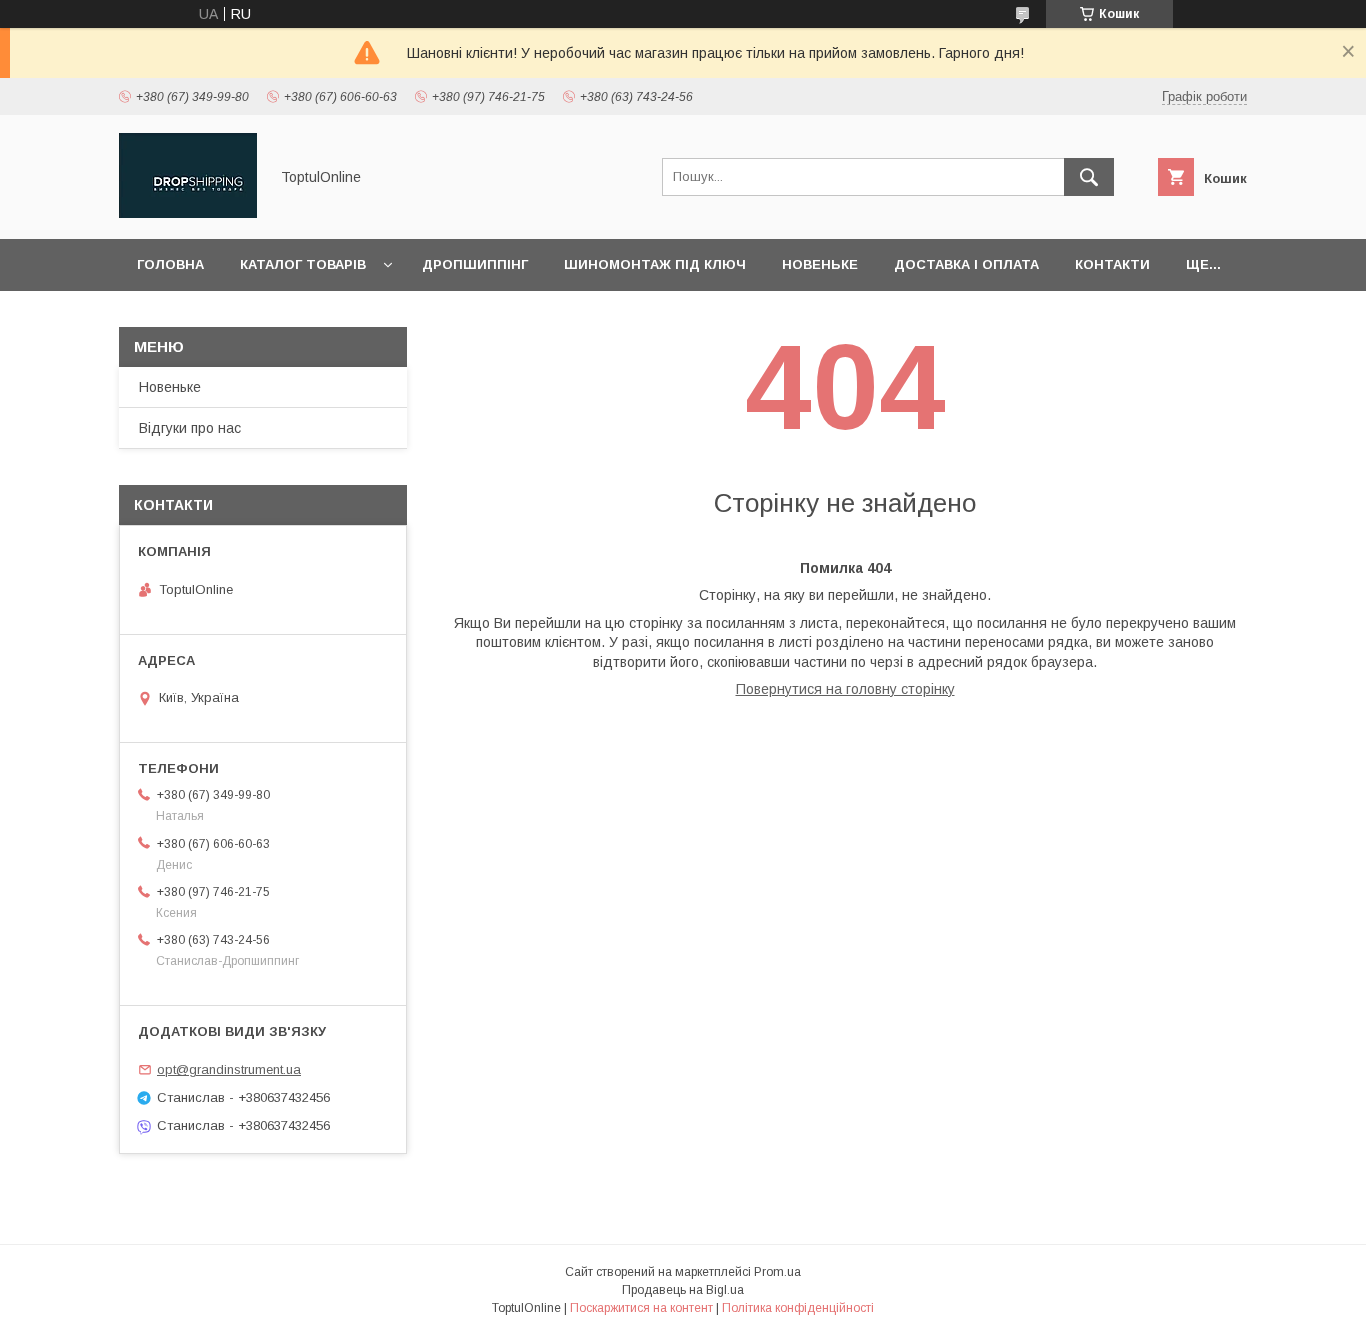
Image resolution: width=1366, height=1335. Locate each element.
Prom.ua (777, 1272)
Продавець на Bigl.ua (683, 1290)
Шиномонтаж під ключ (655, 264)
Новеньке (820, 264)
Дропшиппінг (475, 264)
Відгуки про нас (190, 428)
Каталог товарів (303, 264)
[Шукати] (1089, 177)
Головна (170, 264)
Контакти (1112, 264)
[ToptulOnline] (188, 213)
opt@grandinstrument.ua (229, 1069)
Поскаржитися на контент (641, 1308)
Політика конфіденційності (798, 1308)
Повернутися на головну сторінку (845, 689)
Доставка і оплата (966, 264)
